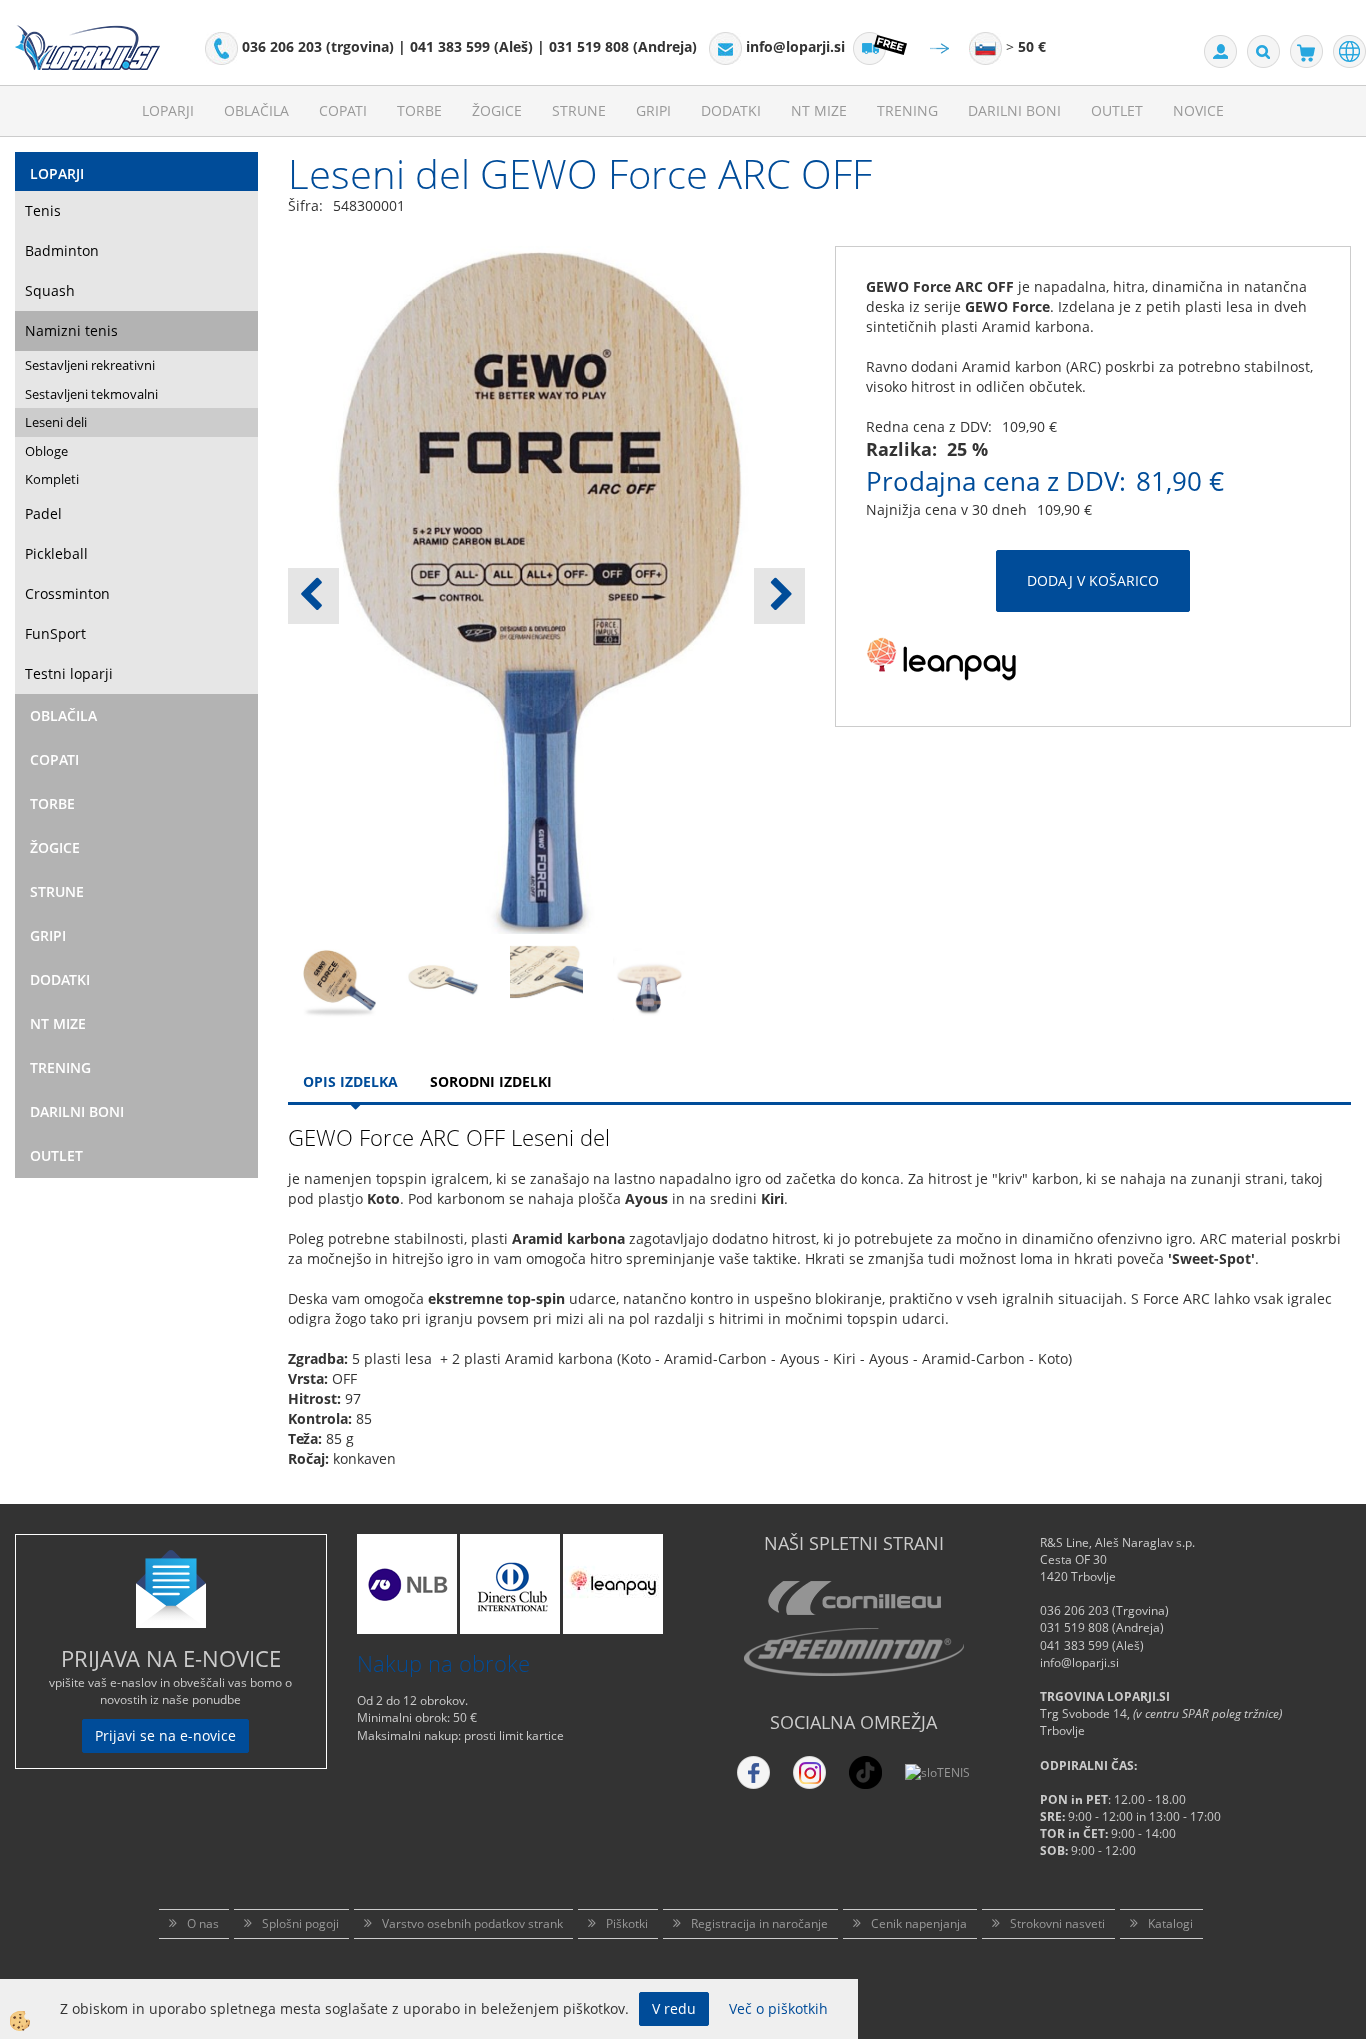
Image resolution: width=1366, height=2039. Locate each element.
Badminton (62, 250)
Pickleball (56, 553)
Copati (343, 110)
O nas (203, 1923)
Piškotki (627, 1923)
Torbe (419, 110)
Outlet (1117, 110)
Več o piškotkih (778, 2008)
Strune (579, 110)
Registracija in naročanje (759, 1923)
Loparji (168, 110)
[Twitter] (809, 1772)
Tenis (43, 210)
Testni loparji (69, 673)
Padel (43, 513)
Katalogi (1170, 1923)
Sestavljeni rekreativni (90, 365)
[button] (779, 596)
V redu (674, 2008)
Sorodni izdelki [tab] (491, 1081)
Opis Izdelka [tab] (350, 1081)
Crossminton (67, 593)
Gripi (653, 110)
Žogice (497, 110)
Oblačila (256, 110)
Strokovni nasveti (1057, 1923)
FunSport (55, 633)
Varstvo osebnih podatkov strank (472, 1923)
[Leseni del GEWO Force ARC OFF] (339, 981)
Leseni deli (56, 422)
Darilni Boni (1014, 110)
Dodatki (731, 110)
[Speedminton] (854, 1652)
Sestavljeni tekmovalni (91, 394)
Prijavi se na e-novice (165, 1735)
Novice (1198, 110)
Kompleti (52, 479)
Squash (50, 290)
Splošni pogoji (300, 1923)
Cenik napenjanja (919, 1923)
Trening (907, 110)
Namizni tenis (71, 330)
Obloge (46, 451)
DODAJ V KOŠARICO (1093, 580)
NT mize (819, 110)
